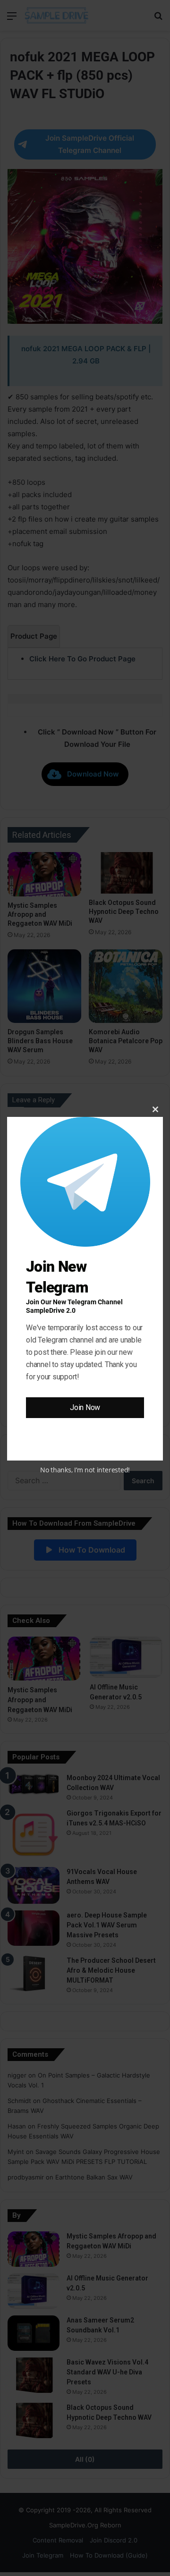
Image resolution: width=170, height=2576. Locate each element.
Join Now (85, 1407)
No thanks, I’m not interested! (85, 1470)
